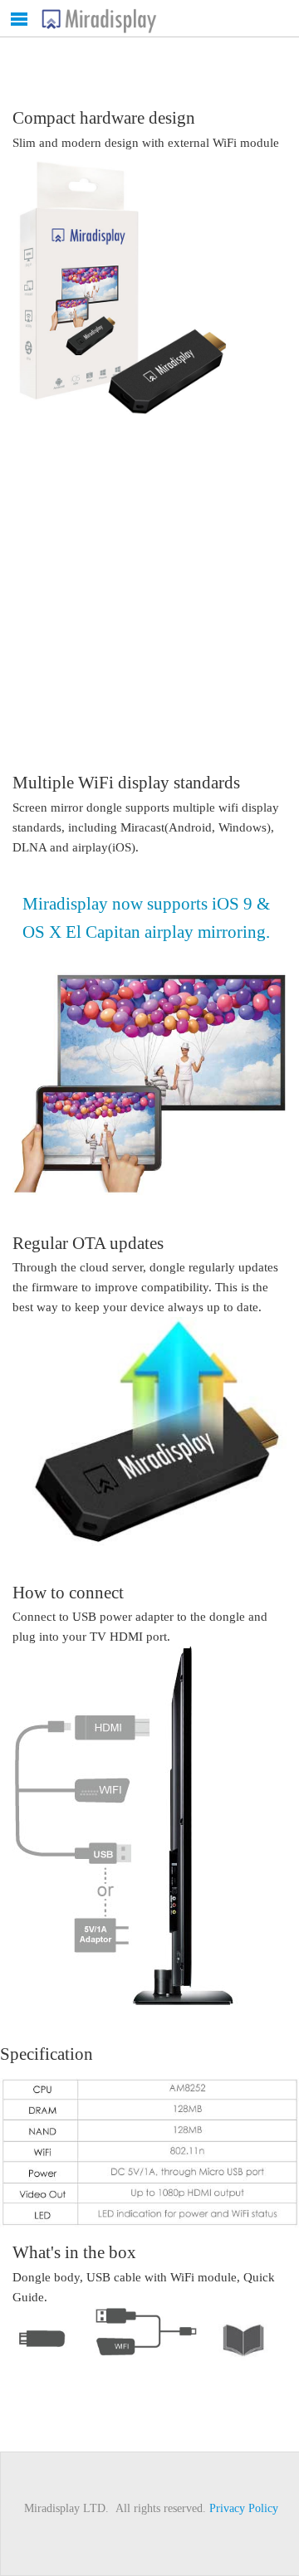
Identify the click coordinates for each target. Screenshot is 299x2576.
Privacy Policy (244, 2508)
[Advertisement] (149, 578)
